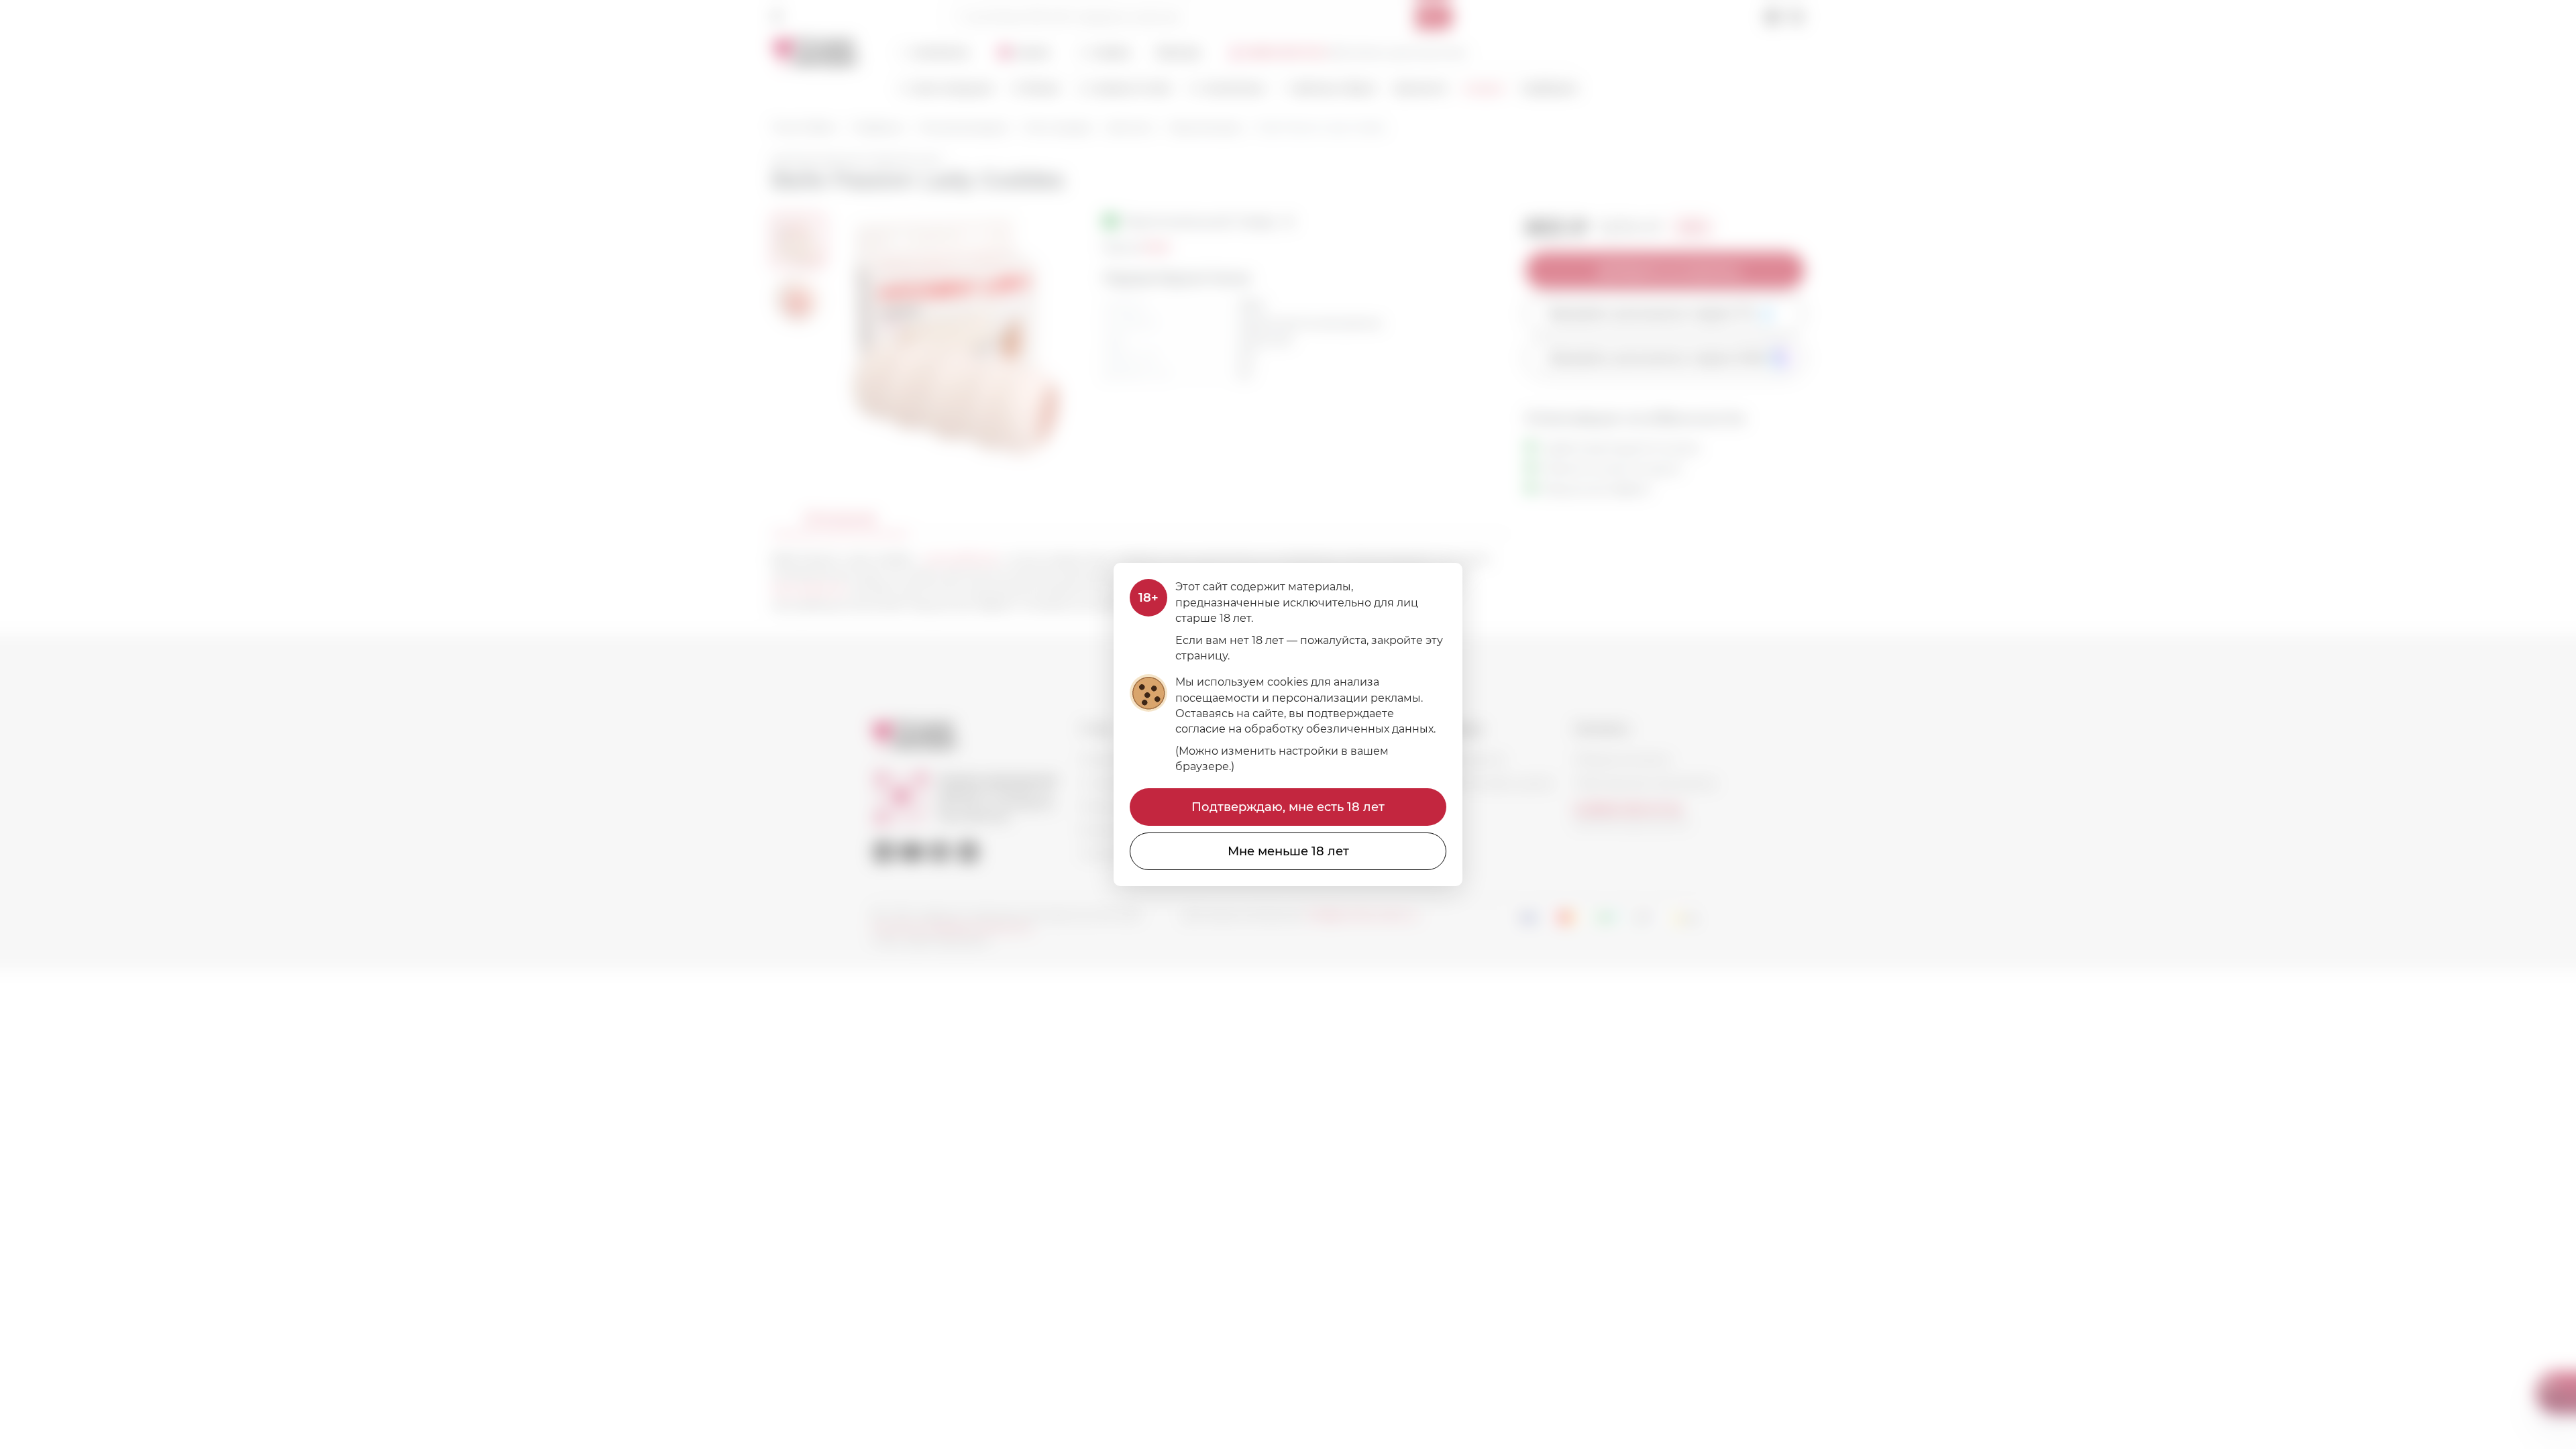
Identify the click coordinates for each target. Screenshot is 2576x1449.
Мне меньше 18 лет (1288, 851)
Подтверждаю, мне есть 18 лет (1288, 807)
